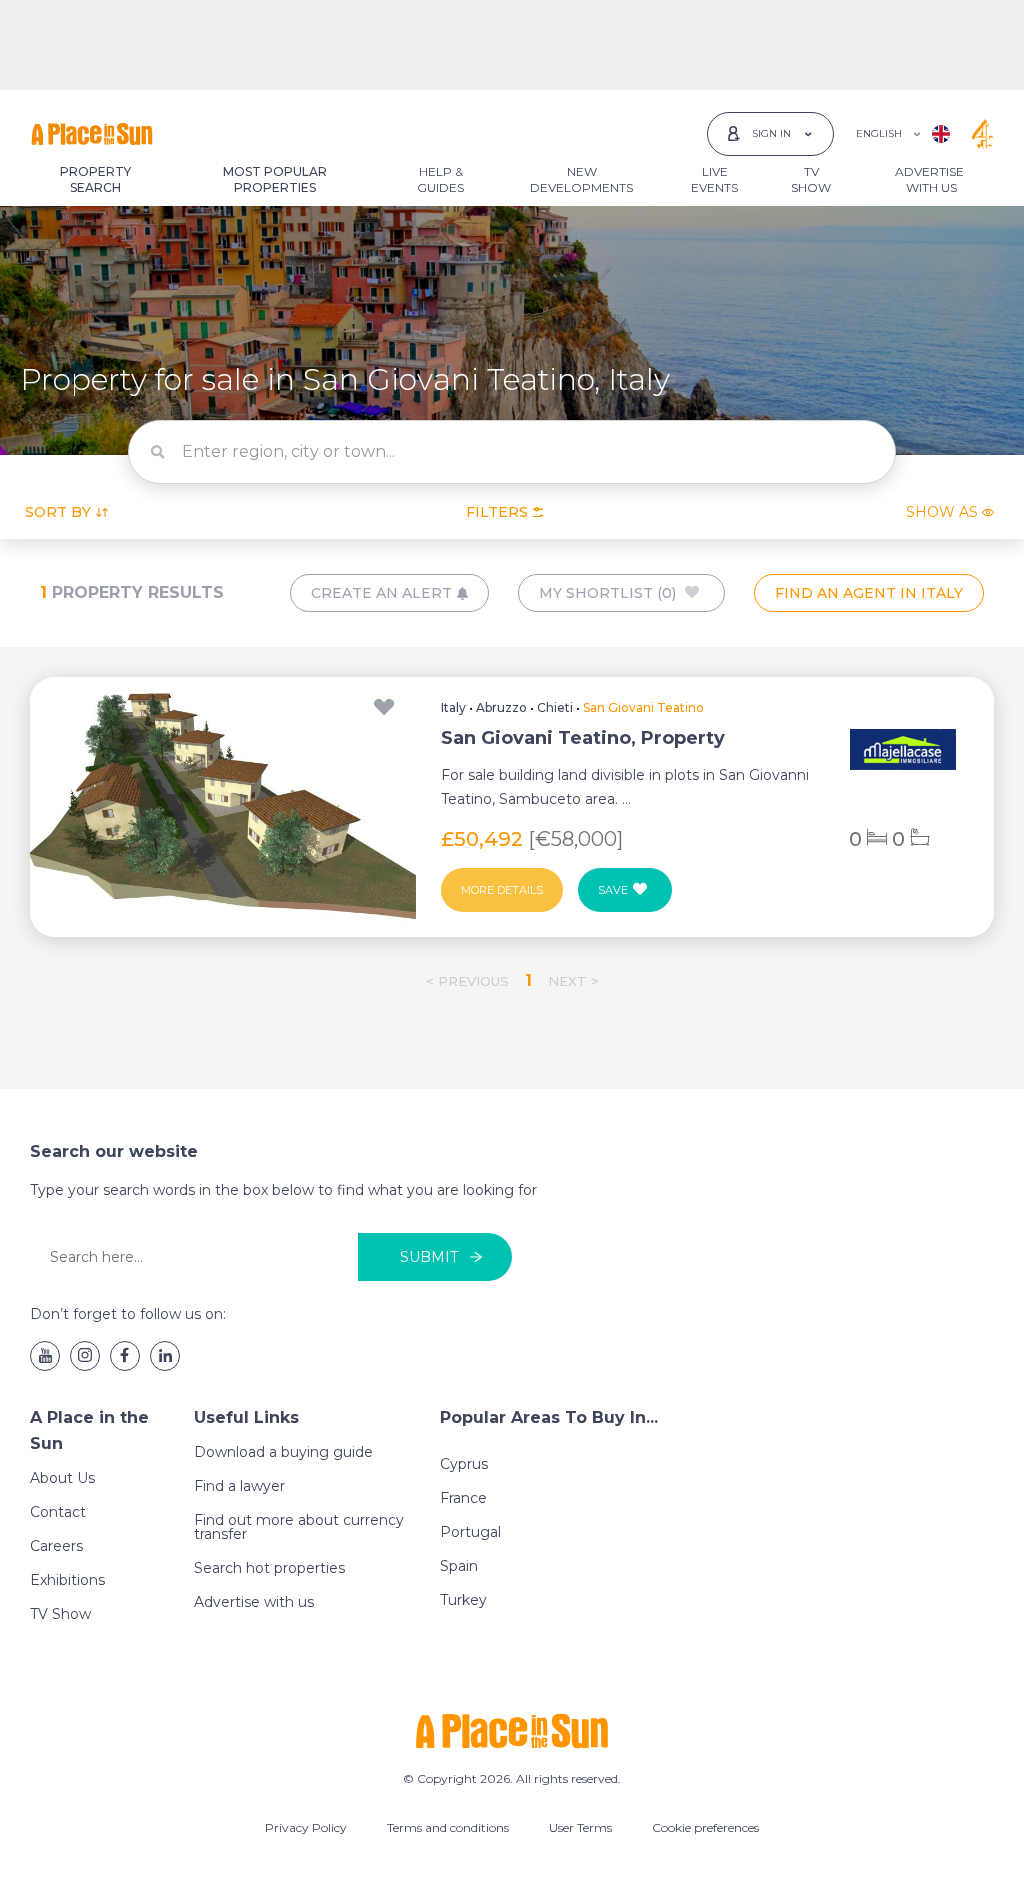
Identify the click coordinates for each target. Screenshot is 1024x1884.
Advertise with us (254, 1602)
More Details (502, 890)
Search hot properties (269, 1568)
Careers (56, 1546)
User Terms (580, 1827)
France (463, 1498)
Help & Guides (440, 179)
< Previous (467, 981)
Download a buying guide (283, 1452)
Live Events (714, 179)
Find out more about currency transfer (299, 1527)
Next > (573, 981)
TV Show (811, 179)
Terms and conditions (448, 1827)
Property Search (95, 179)
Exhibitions (67, 1580)
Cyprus (464, 1464)
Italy (453, 707)
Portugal (470, 1532)
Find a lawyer (239, 1486)
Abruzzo (501, 707)
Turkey (463, 1600)
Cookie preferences (705, 1827)
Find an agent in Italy (869, 593)
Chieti (555, 707)
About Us (62, 1478)
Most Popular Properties (275, 179)
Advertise (929, 179)
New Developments (581, 179)
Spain (459, 1566)
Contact (58, 1512)
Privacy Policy (306, 1827)
